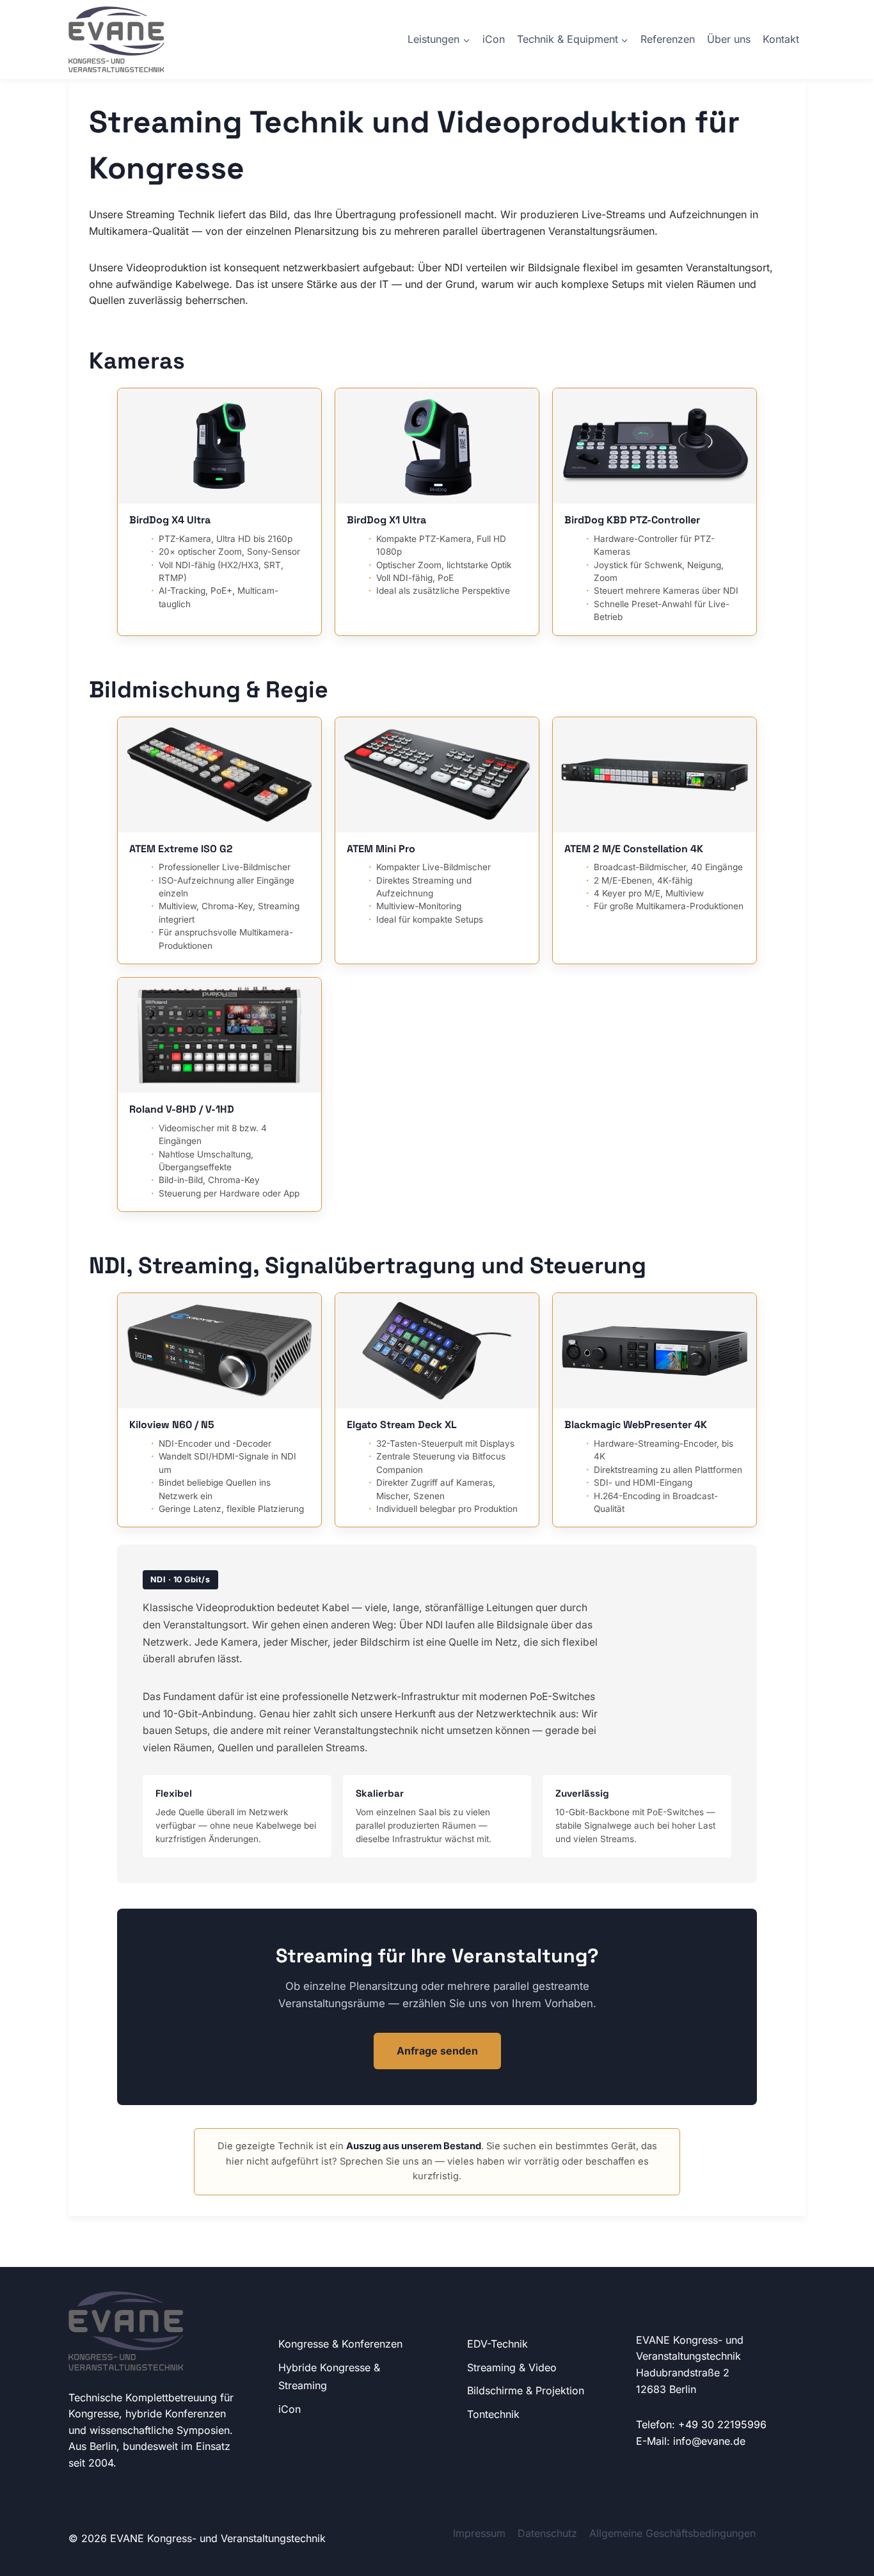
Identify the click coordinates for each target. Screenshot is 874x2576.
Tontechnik (493, 2414)
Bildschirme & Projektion (526, 2390)
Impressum (479, 2533)
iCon (494, 39)
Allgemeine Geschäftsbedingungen (672, 2533)
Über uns (729, 39)
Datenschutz (547, 2533)
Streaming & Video (512, 2367)
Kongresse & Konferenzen (340, 2344)
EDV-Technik (497, 2344)
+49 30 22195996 (722, 2424)
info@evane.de (709, 2441)
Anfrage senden (437, 2051)
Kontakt (781, 39)
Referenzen (668, 39)
